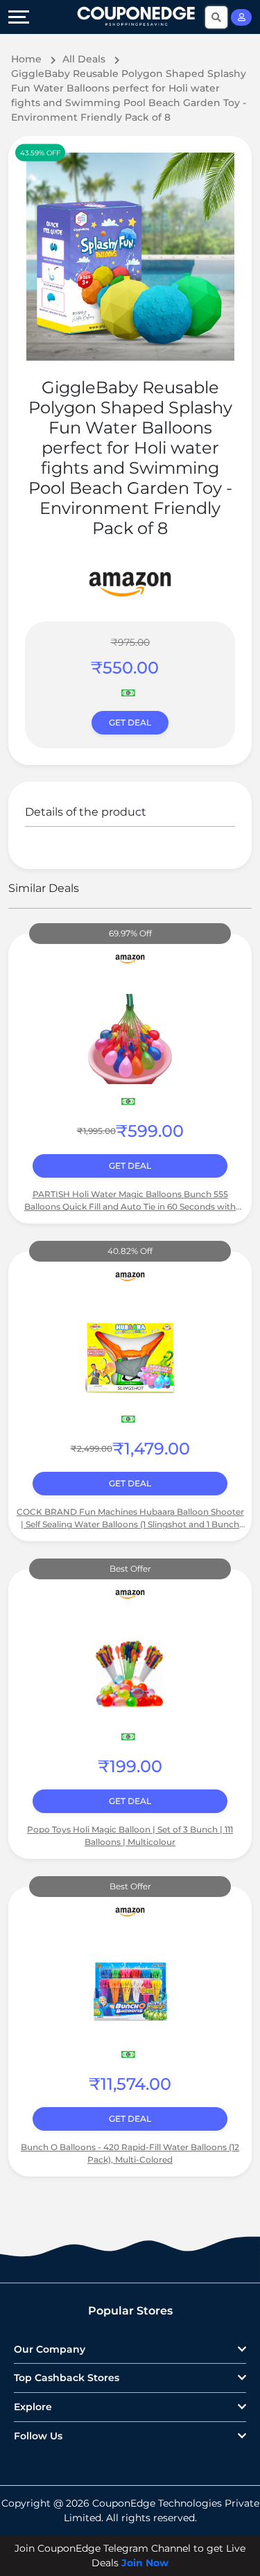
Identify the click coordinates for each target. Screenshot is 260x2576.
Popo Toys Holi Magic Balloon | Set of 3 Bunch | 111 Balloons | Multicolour (130, 1836)
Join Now (145, 2563)
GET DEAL (130, 722)
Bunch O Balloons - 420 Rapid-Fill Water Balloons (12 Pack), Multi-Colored (130, 2153)
